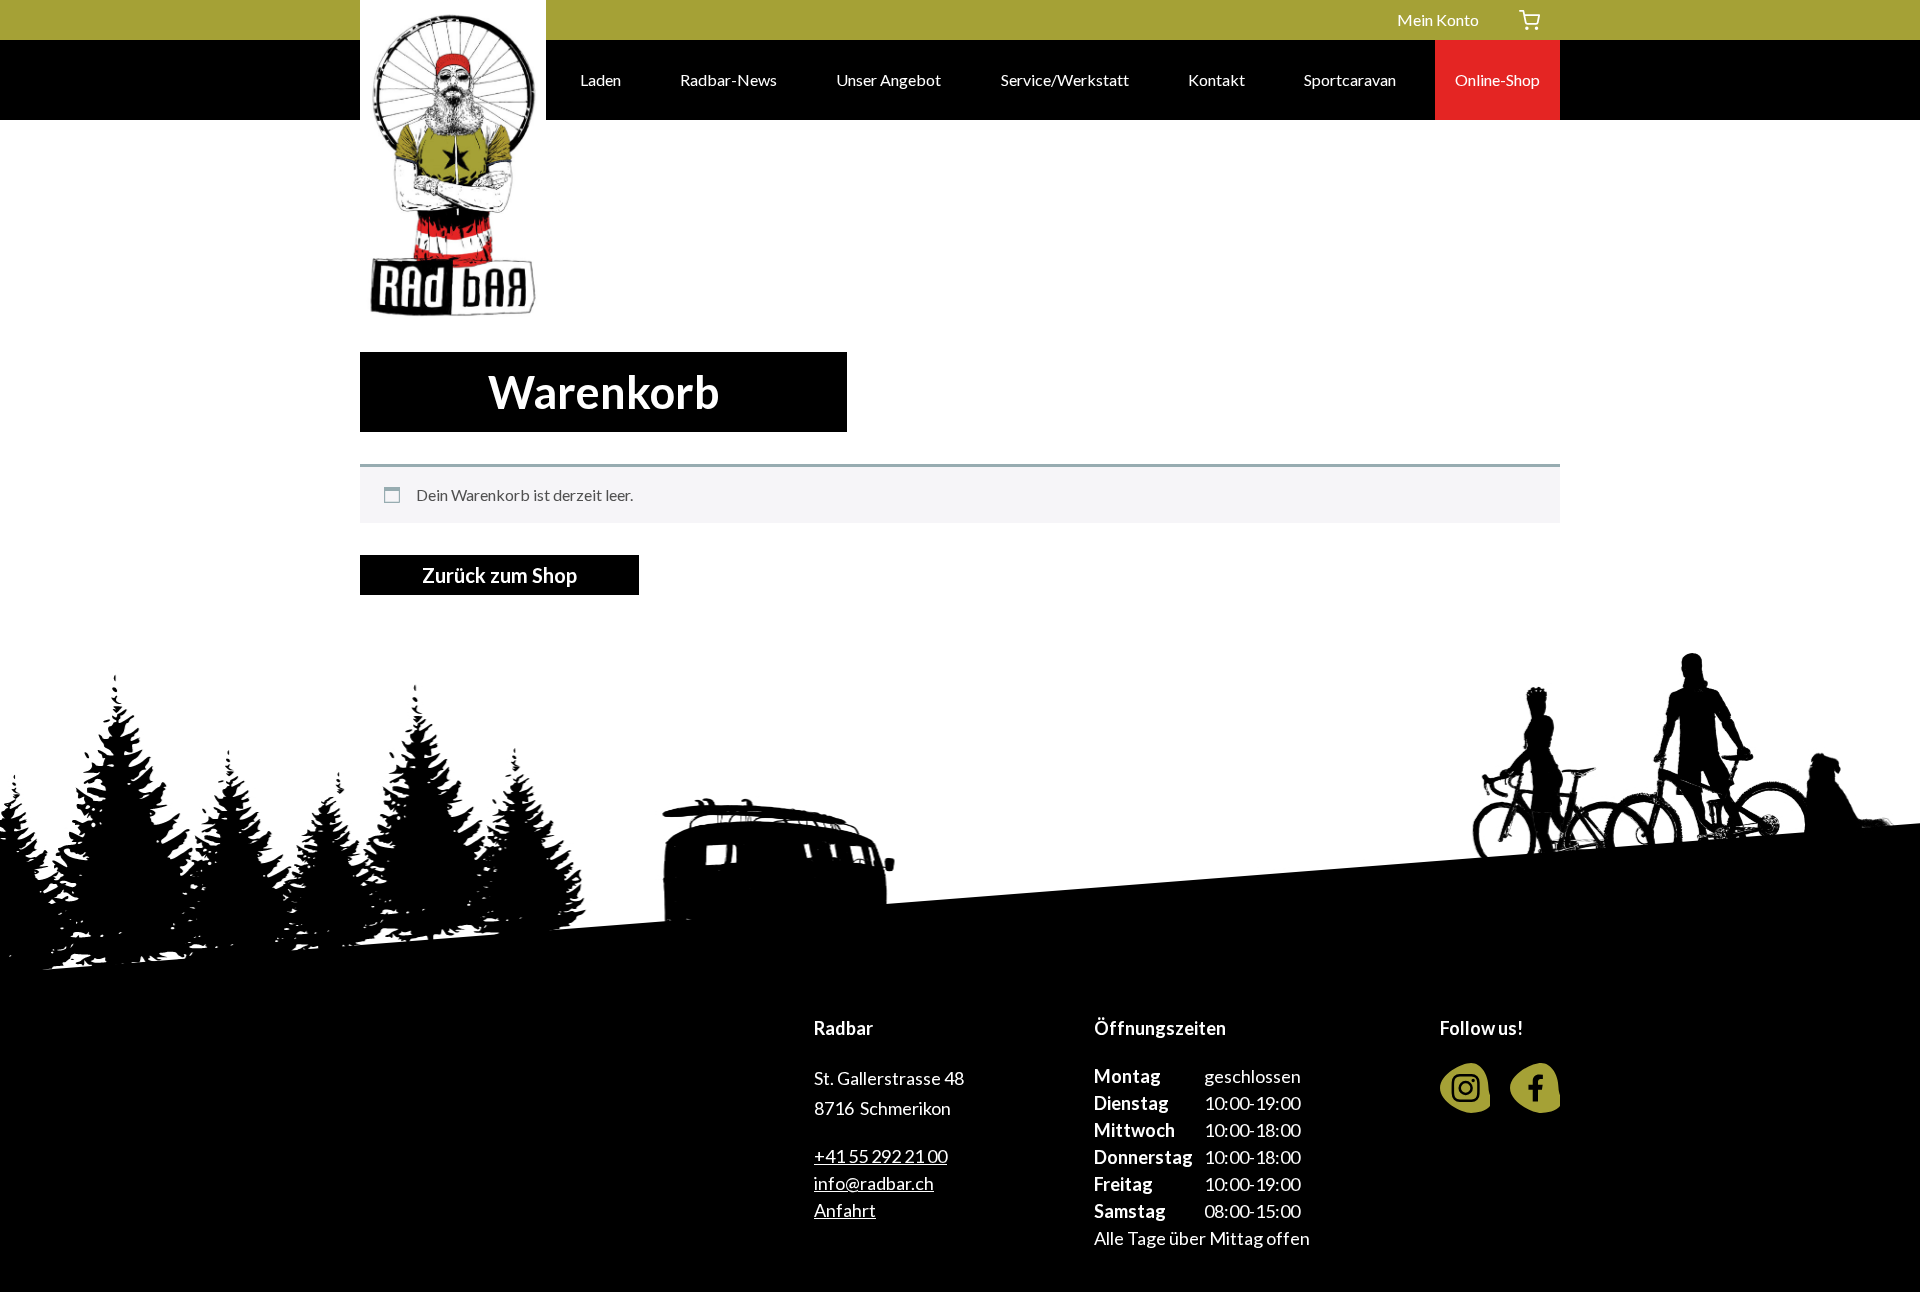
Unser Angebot (888, 79)
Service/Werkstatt (1065, 79)
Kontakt (1216, 79)
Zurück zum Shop (499, 575)
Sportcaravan (1350, 79)
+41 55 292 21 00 (880, 1156)
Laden (600, 79)
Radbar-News (728, 79)
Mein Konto (1438, 19)
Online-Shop (1497, 79)
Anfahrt (845, 1210)
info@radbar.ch (874, 1183)
